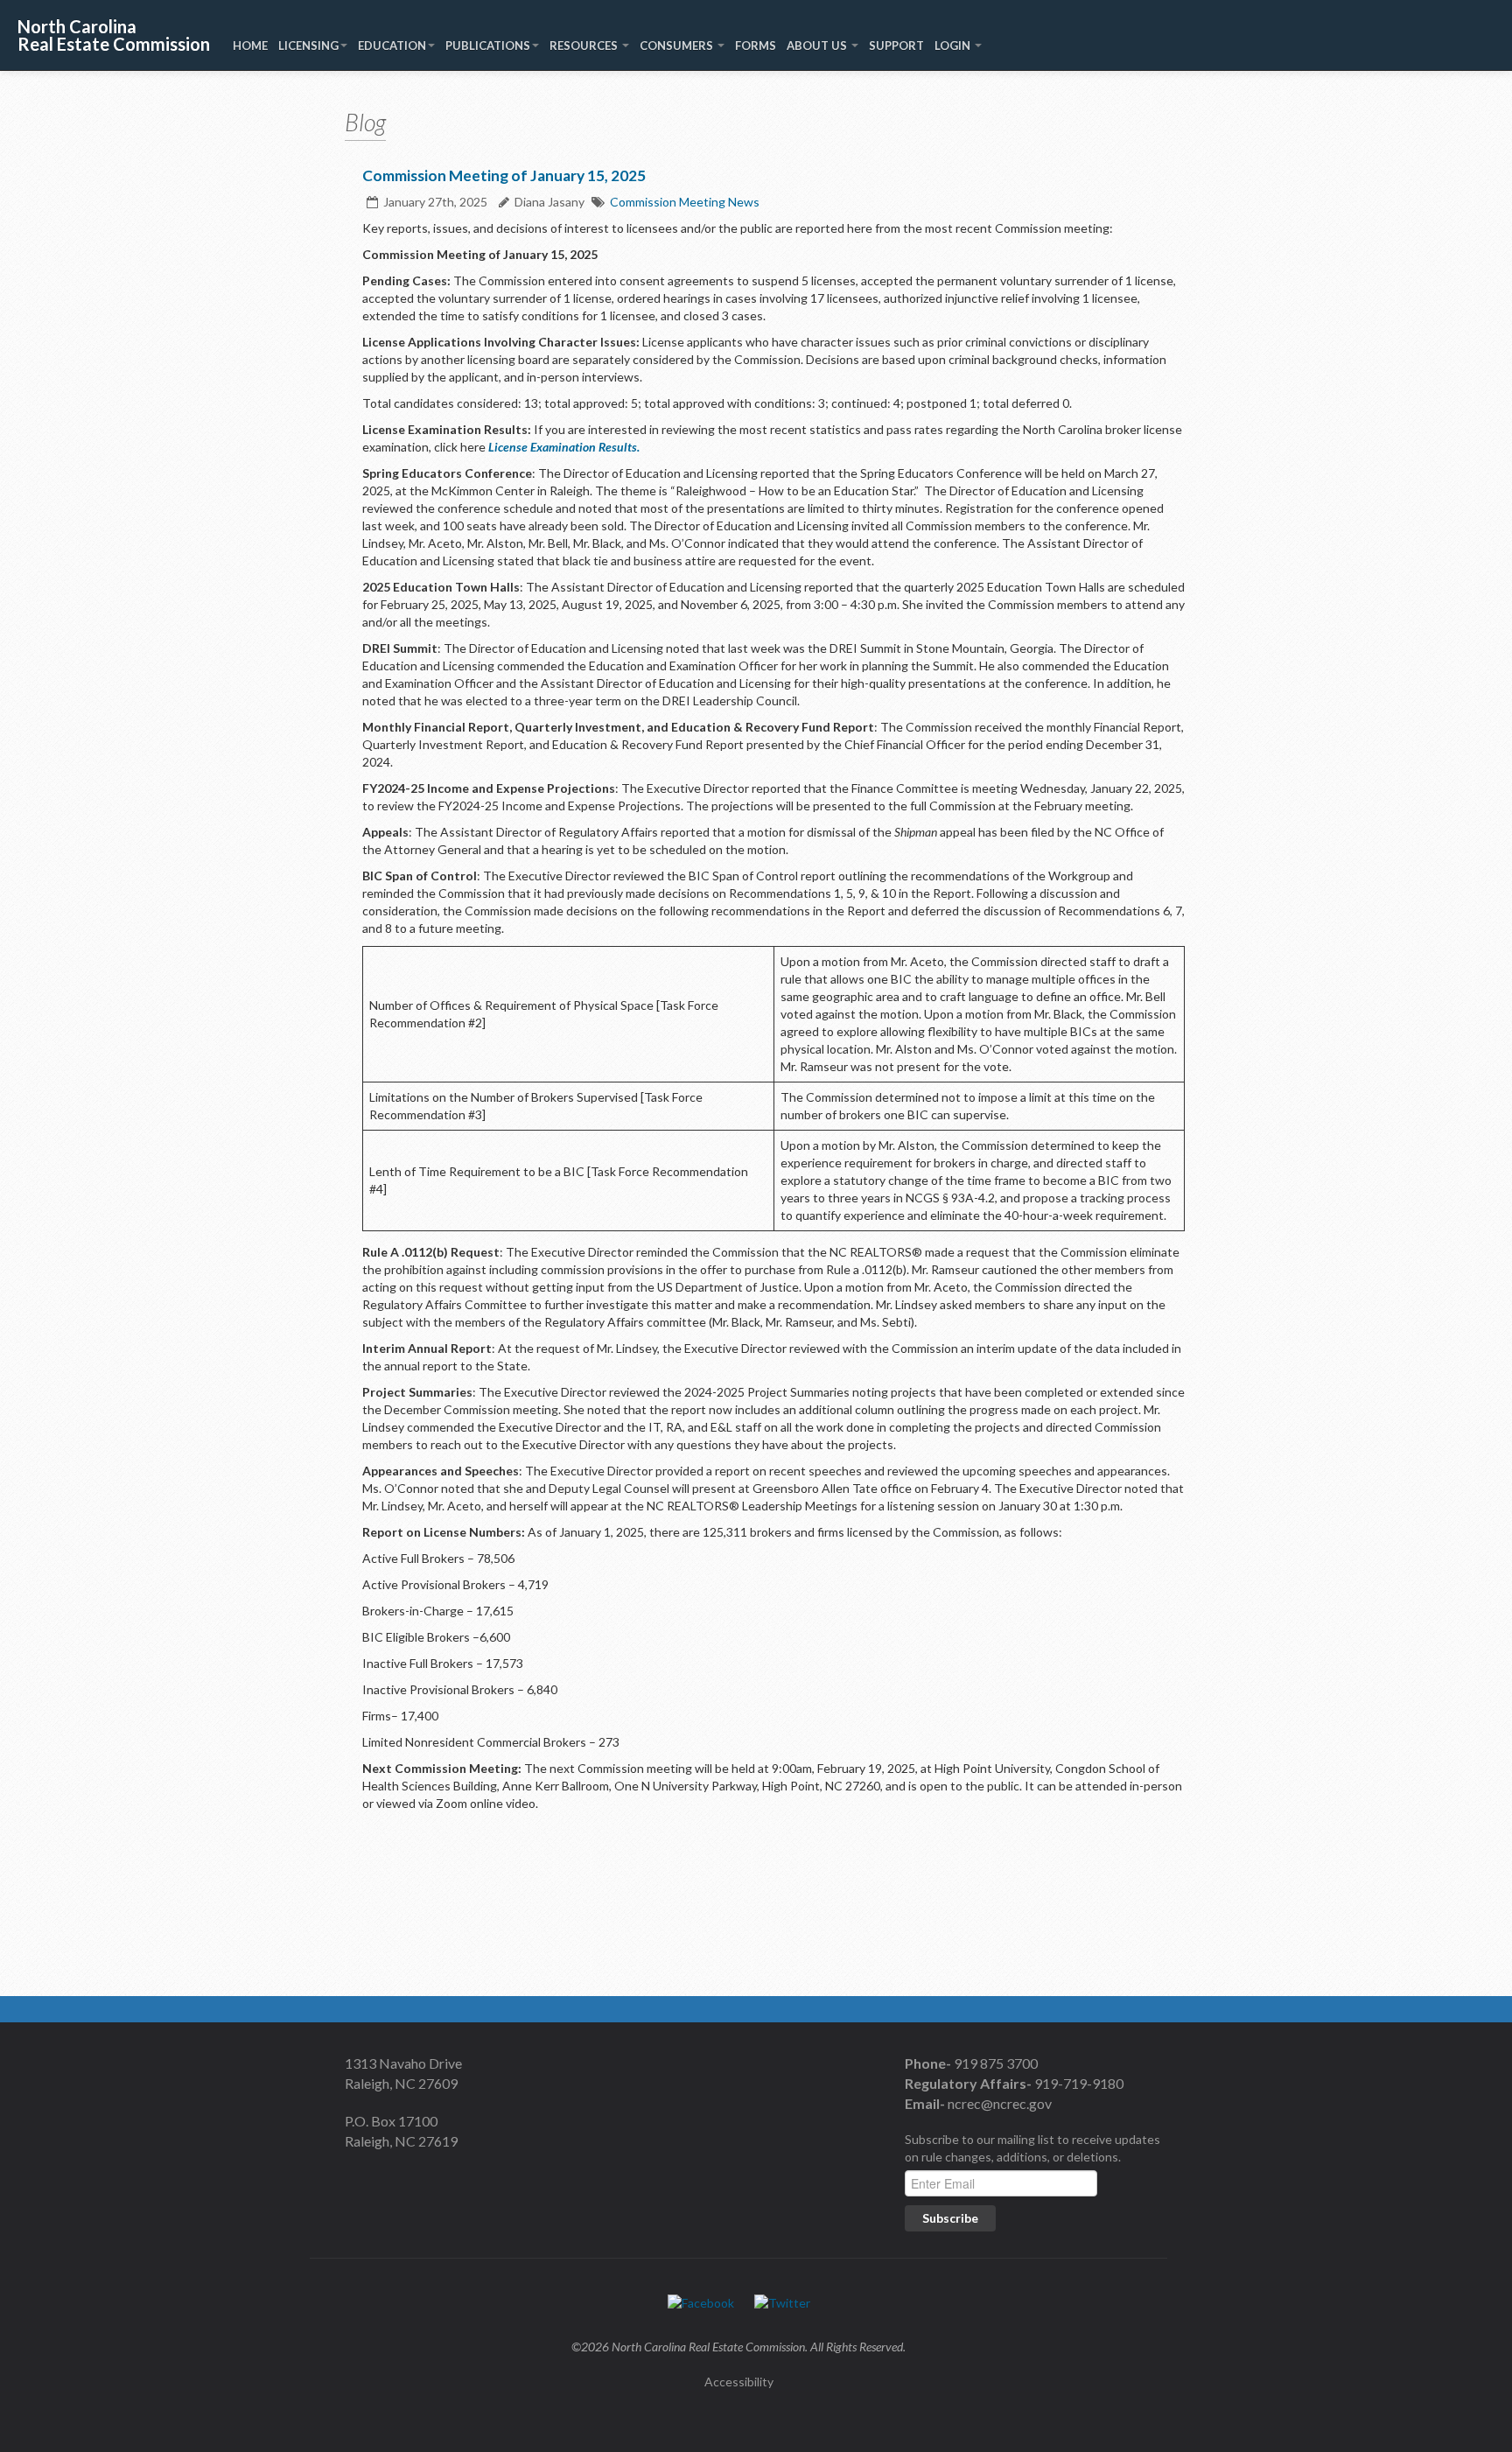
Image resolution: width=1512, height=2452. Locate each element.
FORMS (756, 46)
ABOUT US (818, 46)
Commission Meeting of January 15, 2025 (504, 175)
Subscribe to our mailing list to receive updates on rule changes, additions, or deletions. (1032, 2148)
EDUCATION (392, 46)
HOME (250, 46)
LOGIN (954, 46)
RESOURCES (585, 46)
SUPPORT (896, 46)
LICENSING (308, 46)
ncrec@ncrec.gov (998, 2103)
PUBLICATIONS (488, 46)
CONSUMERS (678, 46)
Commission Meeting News (685, 202)
